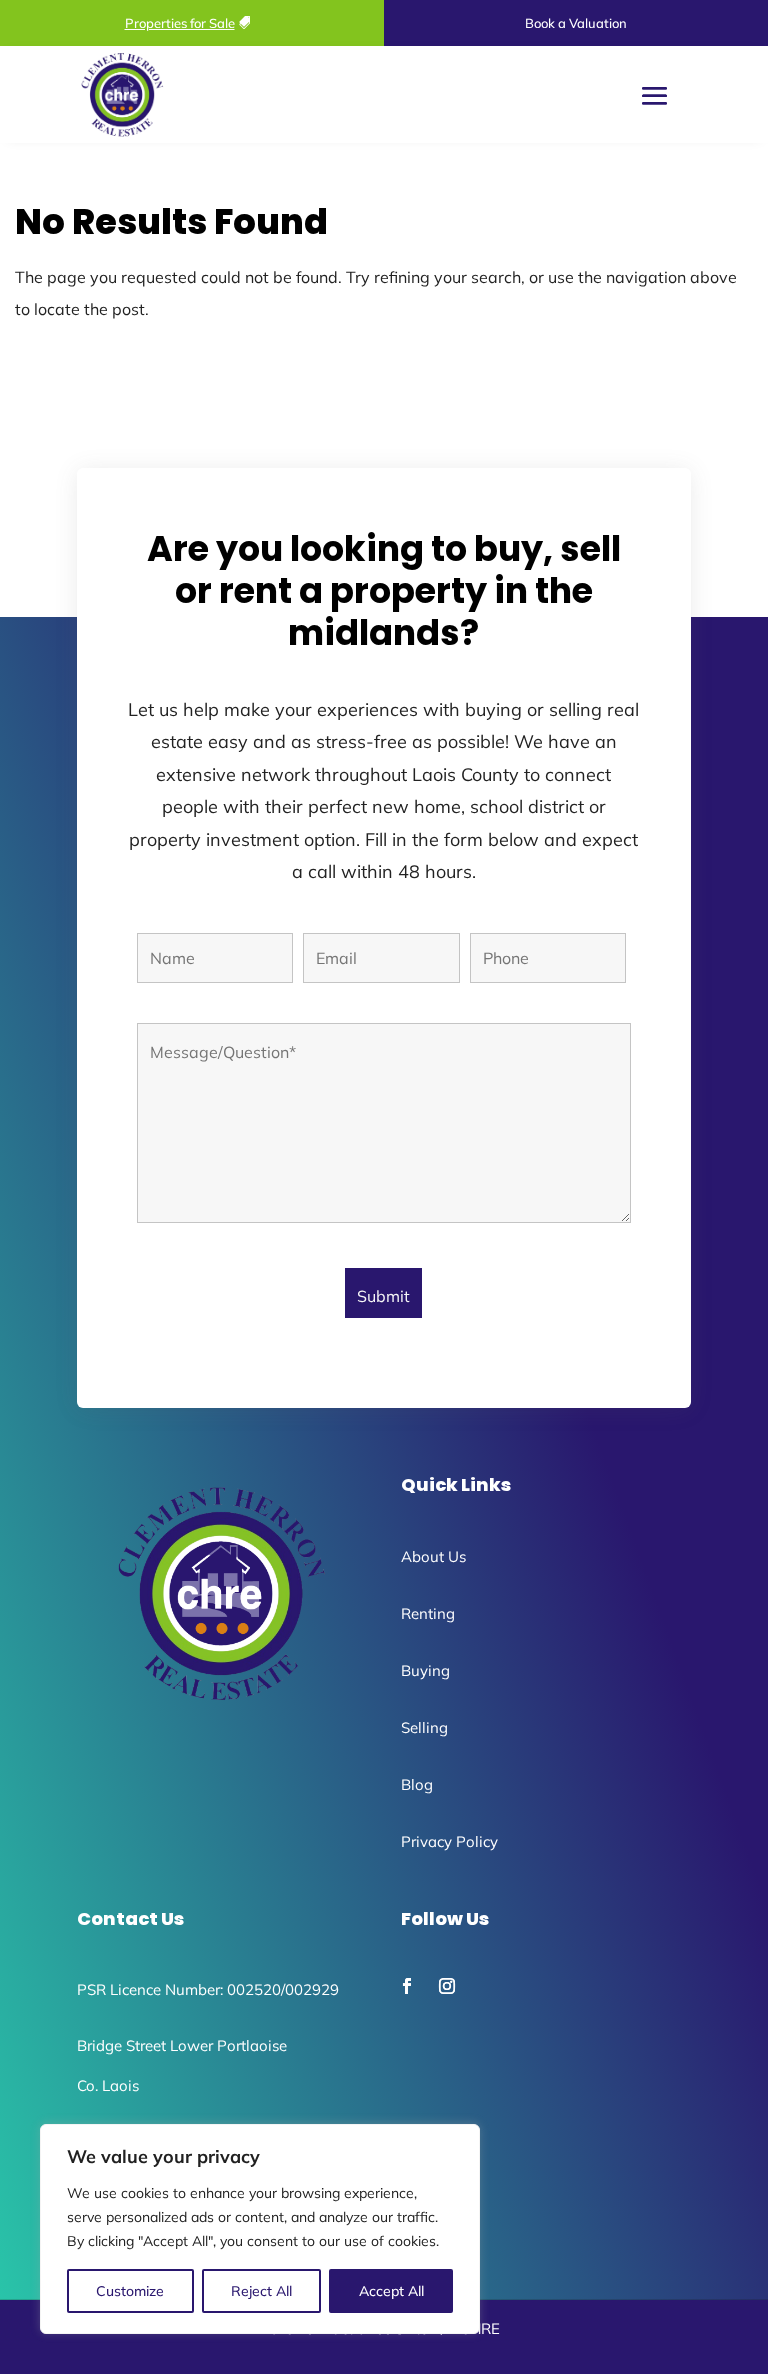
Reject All (261, 2291)
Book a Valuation (576, 23)
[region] (260, 2229)
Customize (130, 2291)
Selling (424, 1727)
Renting (428, 1613)
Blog (417, 1784)
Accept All (391, 2291)
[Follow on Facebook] (407, 1986)
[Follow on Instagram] (447, 1986)
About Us (433, 1556)
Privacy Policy (449, 1841)
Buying (425, 1670)
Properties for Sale (180, 23)
